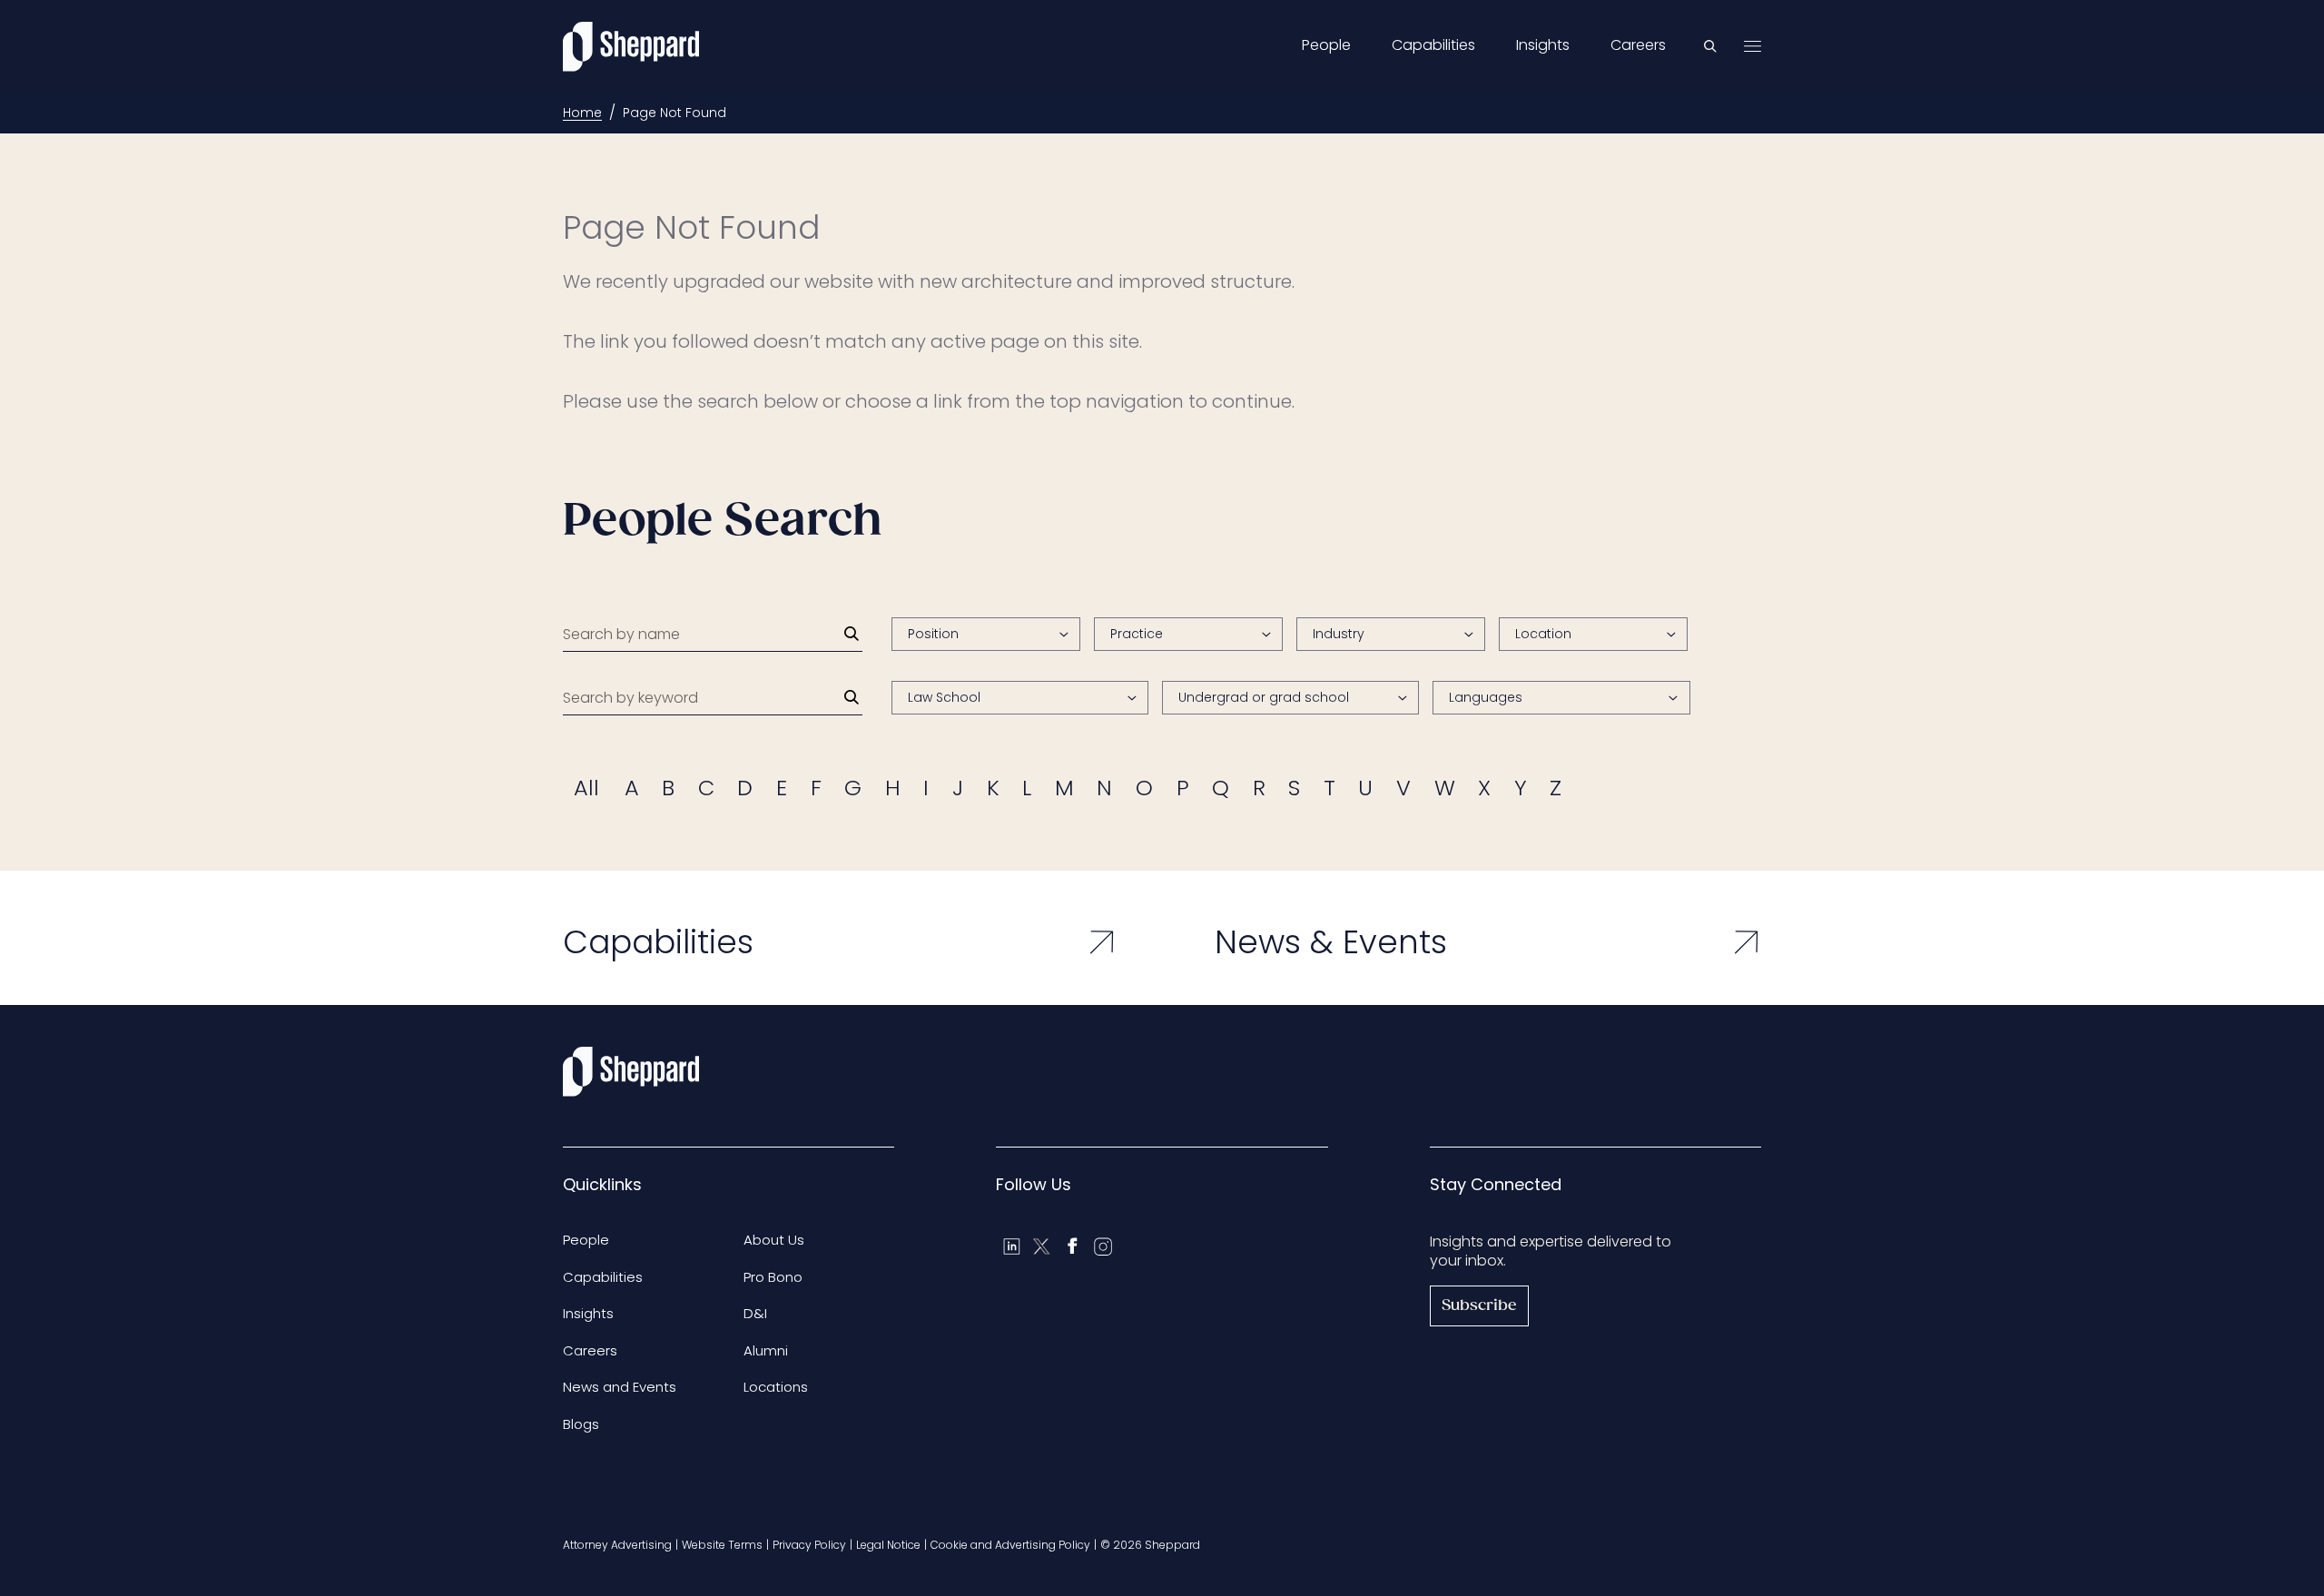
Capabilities (1433, 45)
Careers (1638, 45)
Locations (776, 1387)
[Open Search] (1710, 46)
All (586, 788)
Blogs (581, 1424)
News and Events (620, 1387)
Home (582, 113)
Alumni (766, 1350)
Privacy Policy (809, 1545)
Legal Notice (888, 1545)
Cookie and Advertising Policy (1010, 1545)
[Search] (852, 634)
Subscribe (1479, 1306)
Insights (1543, 45)
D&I (755, 1313)
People (1326, 45)
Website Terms (722, 1545)
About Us (774, 1240)
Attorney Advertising (617, 1545)
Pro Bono (773, 1277)
